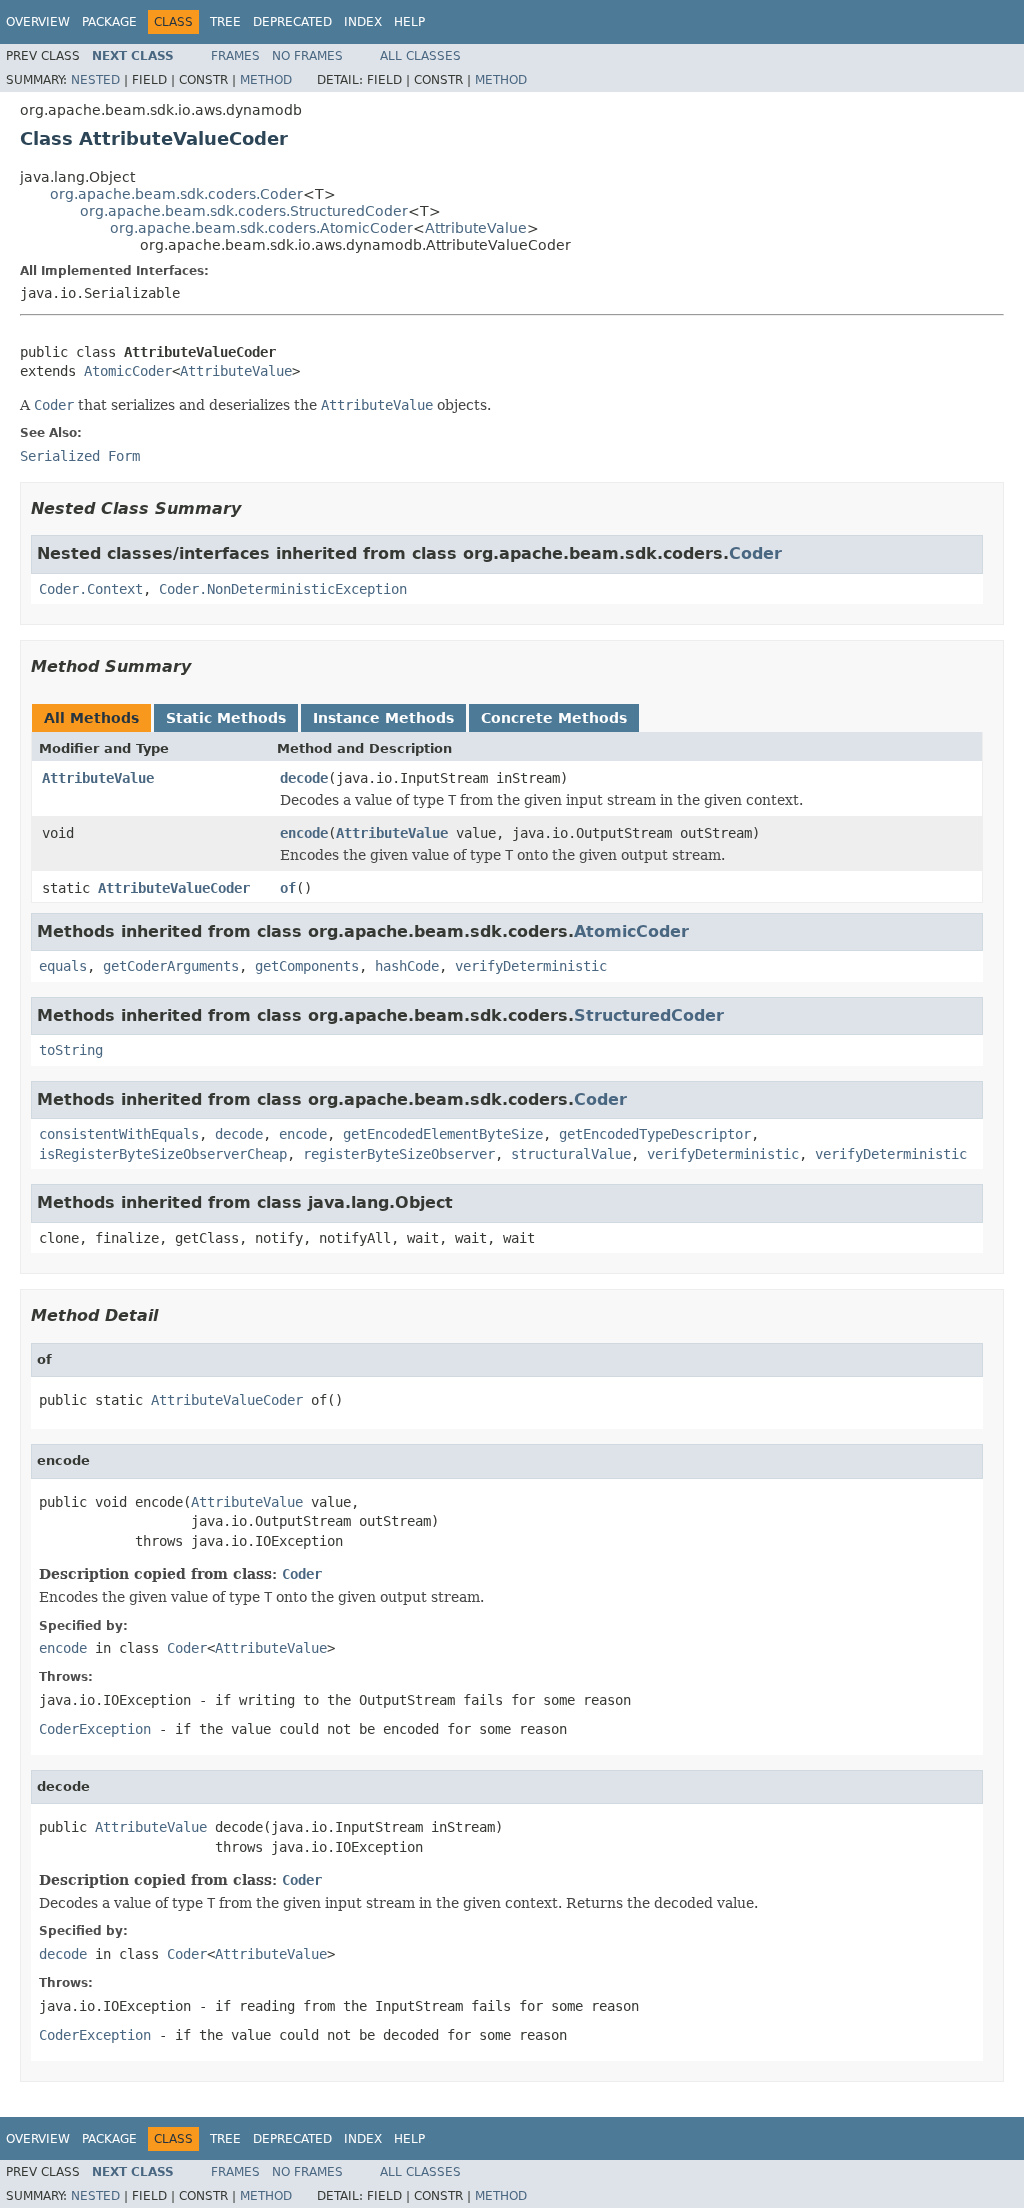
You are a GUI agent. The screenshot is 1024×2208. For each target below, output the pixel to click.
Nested (95, 80)
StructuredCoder (649, 1015)
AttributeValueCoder (174, 888)
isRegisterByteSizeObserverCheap (163, 1154)
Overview (38, 22)
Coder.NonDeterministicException (283, 589)
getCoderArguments (171, 966)
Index (363, 22)
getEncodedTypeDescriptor (655, 1134)
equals (63, 966)
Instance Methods (383, 718)
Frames (235, 56)
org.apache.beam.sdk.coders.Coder (176, 194)
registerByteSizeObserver (399, 1154)
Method (266, 80)
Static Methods (226, 718)
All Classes (420, 56)
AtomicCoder (128, 371)
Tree (225, 22)
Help (409, 22)
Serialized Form (80, 456)
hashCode (407, 966)
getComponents (307, 966)
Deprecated (292, 22)
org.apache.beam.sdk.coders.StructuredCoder (244, 211)
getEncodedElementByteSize (443, 1134)
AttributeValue (476, 228)
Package (109, 22)
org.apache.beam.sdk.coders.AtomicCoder (261, 228)
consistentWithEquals (119, 1134)
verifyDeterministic (531, 966)
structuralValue (571, 1154)
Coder (755, 553)
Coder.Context (91, 589)
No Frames (307, 56)
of (288, 888)
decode (304, 778)
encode (304, 833)
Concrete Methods (554, 718)
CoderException (95, 1729)
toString (71, 1050)
